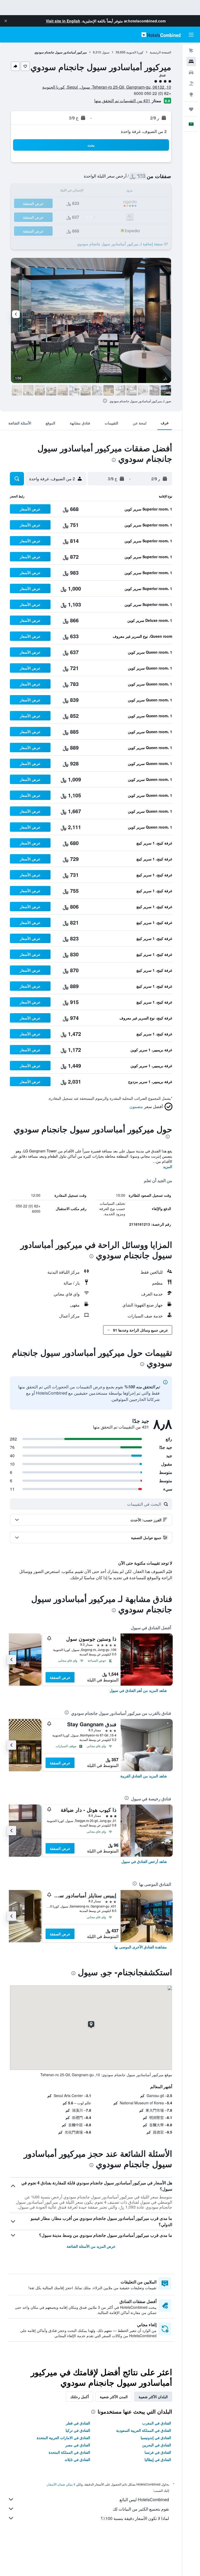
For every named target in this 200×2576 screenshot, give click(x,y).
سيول (106, 52)
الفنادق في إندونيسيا (156, 2438)
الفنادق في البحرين (157, 2445)
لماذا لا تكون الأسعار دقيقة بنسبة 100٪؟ (135, 2518)
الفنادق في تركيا (78, 2430)
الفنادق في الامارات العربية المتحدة (63, 2438)
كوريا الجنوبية (135, 52)
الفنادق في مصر (78, 2445)
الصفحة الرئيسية (160, 52)
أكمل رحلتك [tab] (80, 2397)
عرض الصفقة (60, 1677)
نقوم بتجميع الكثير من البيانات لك (141, 2509)
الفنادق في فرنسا (158, 2452)
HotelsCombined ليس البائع (144, 2499)
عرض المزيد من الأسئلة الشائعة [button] (91, 2246)
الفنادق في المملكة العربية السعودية (144, 2430)
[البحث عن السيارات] (191, 72)
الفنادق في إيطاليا (158, 2459)
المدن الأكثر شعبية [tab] (114, 2397)
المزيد (168, 1167)
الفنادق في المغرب (157, 2423)
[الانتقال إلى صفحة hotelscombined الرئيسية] (161, 35)
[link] (138, 1690)
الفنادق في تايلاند (77, 2459)
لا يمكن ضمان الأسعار (61, 2484)
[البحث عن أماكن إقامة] (191, 62)
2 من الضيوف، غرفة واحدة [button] (144, 131)
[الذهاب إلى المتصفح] (191, 94)
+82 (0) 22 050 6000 (152, 93)
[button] (6, 21)
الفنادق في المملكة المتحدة (69, 2452)
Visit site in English (63, 21)
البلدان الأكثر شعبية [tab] (153, 2397)
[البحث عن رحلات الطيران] (191, 51)
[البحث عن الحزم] (191, 83)
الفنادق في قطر (78, 2423)
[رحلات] (191, 109)
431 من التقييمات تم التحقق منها (122, 101)
